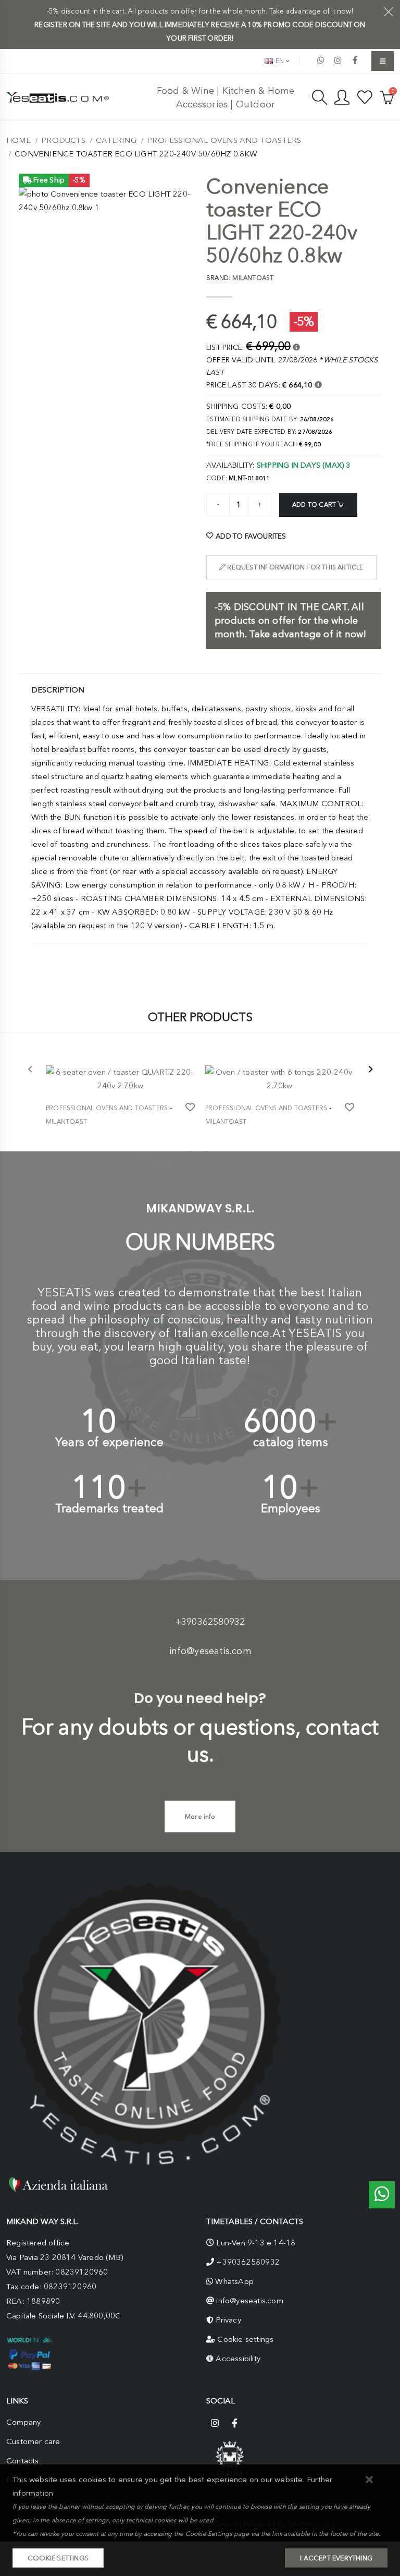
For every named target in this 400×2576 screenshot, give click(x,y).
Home (18, 140)
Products (63, 140)
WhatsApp (234, 2281)
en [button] (279, 61)
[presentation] (30, 1070)
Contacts (23, 2461)
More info (200, 1816)
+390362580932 (210, 1622)
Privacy (228, 2320)
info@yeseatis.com (210, 1651)
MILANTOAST (66, 1122)
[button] (370, 2480)
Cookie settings (245, 2339)
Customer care (33, 2441)
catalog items (291, 1442)
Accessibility (238, 2359)
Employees (291, 1508)
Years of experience (109, 1442)
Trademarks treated (110, 1508)
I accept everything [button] (336, 2558)
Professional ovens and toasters (224, 140)
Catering (116, 140)
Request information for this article (294, 567)
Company (23, 2422)
